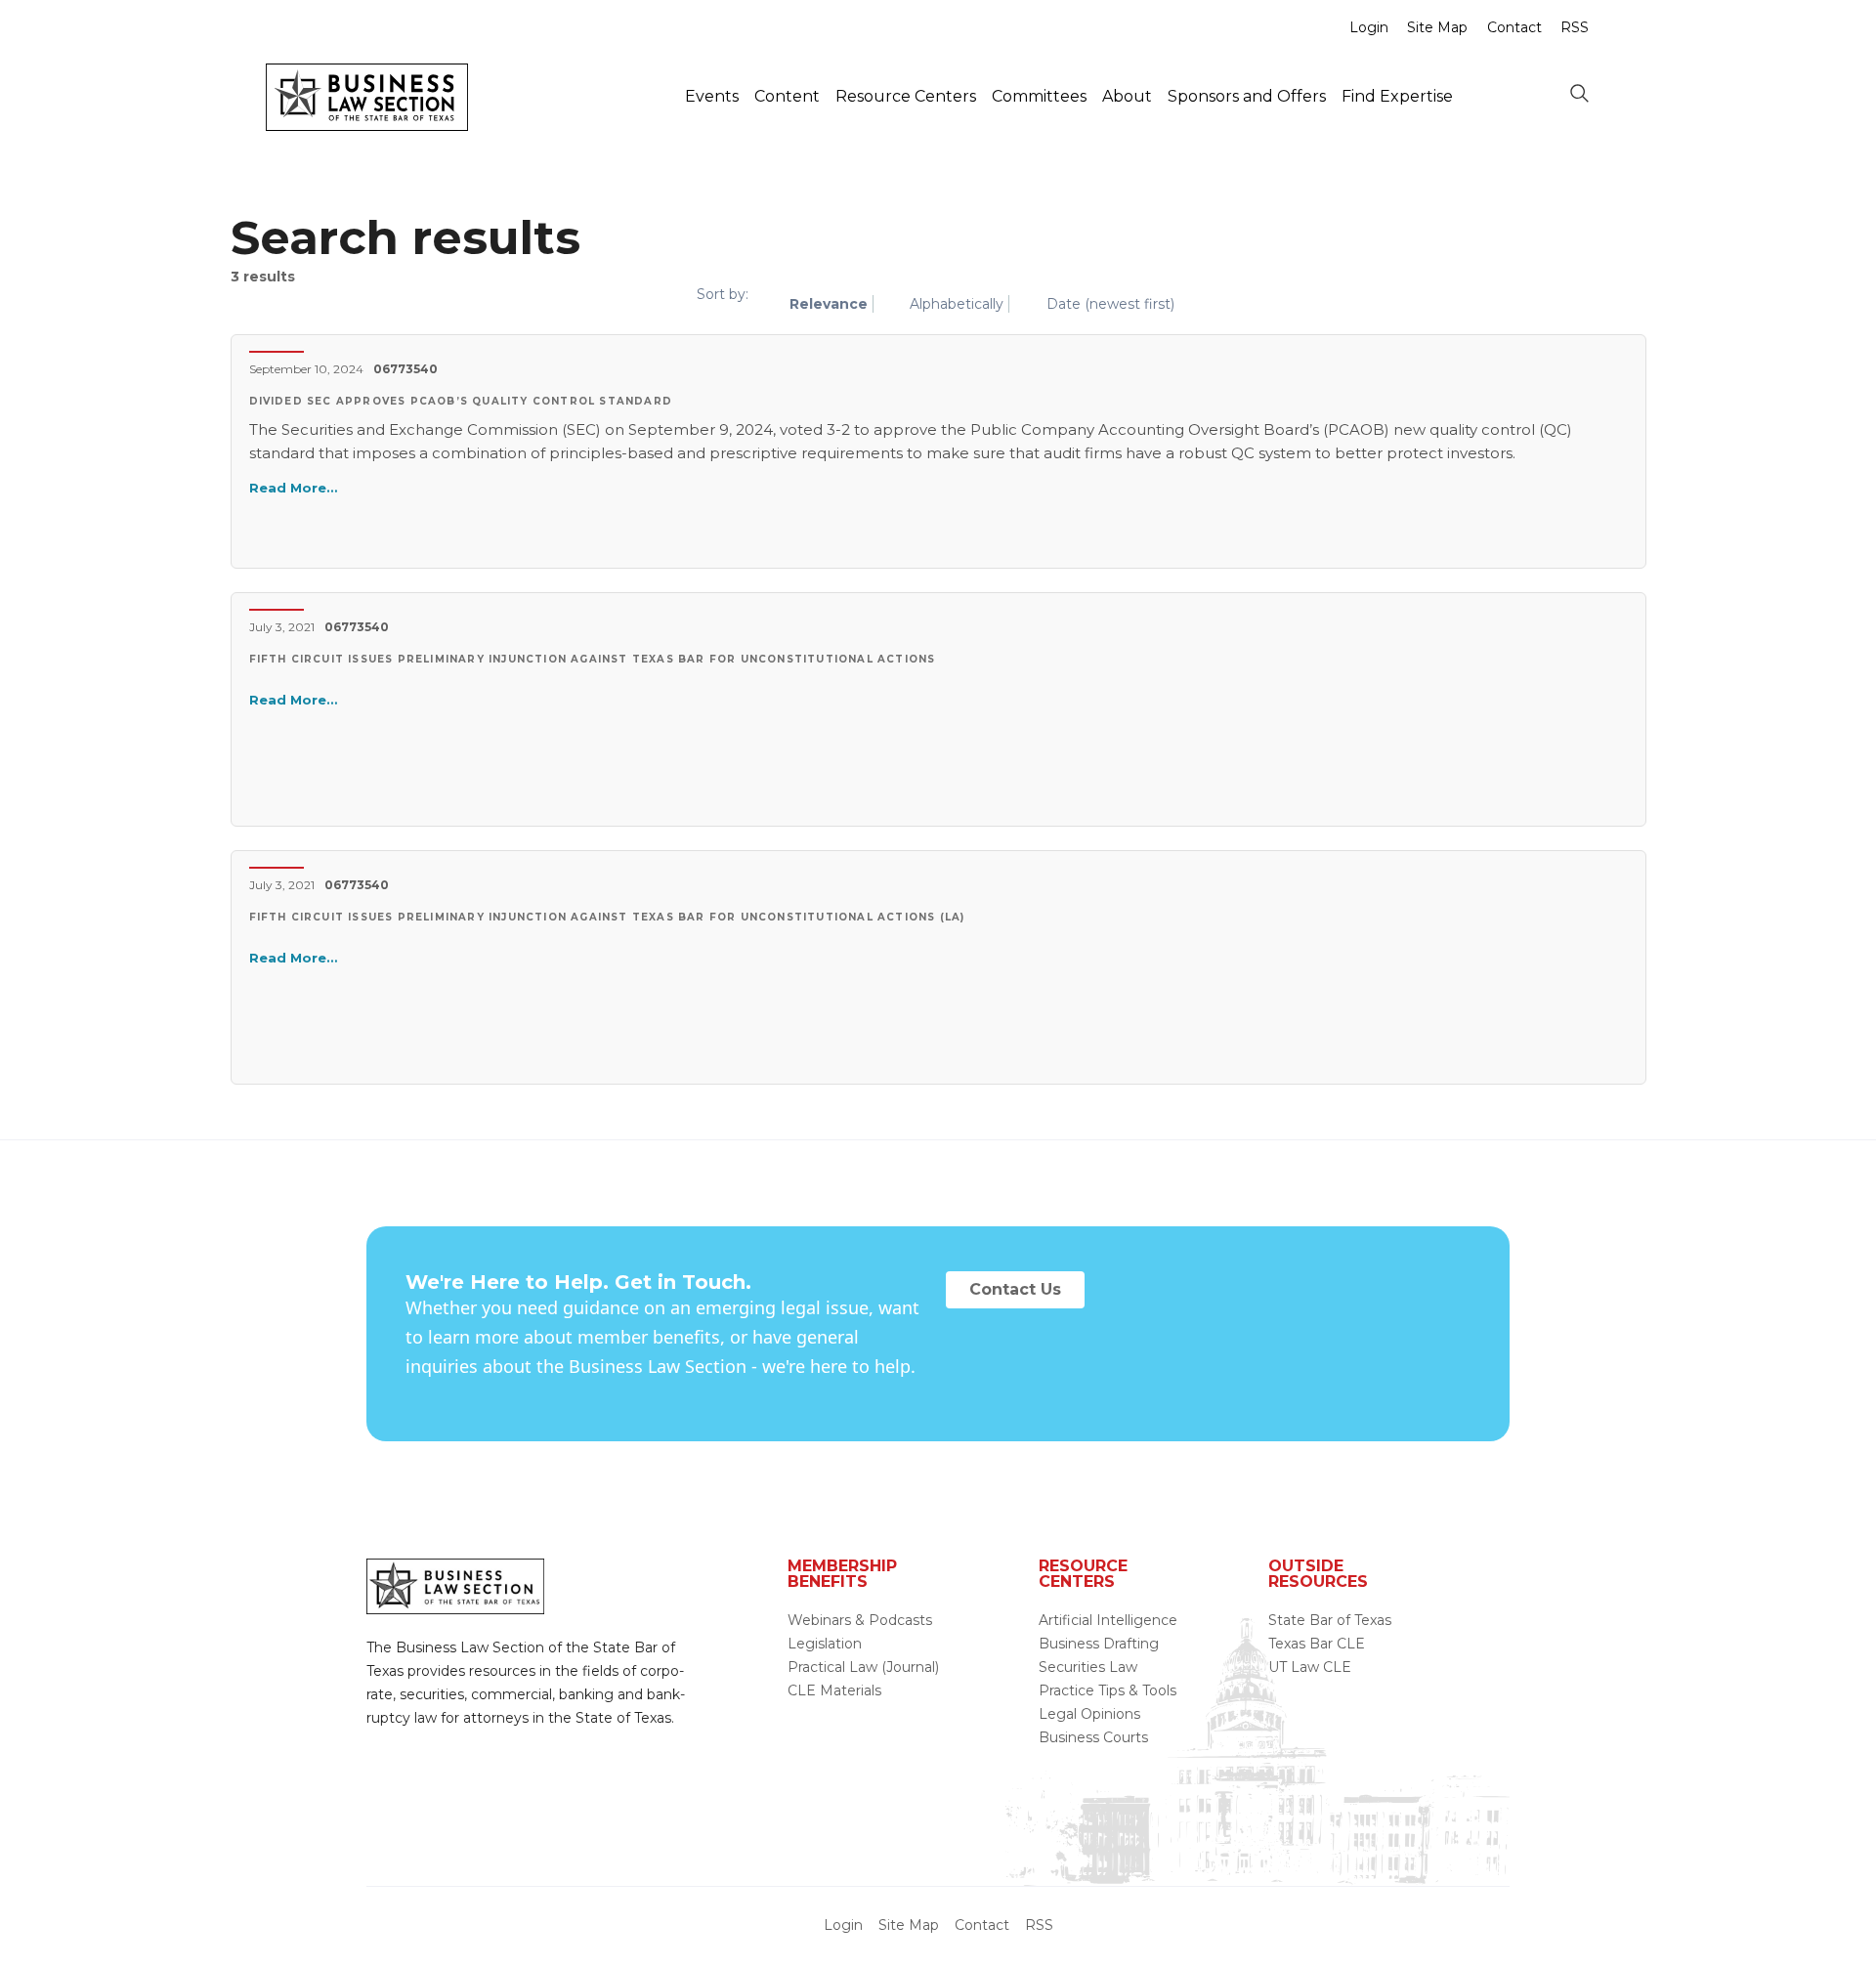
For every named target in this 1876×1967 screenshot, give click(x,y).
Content (787, 96)
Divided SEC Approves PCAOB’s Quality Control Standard (461, 401)
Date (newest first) (1110, 304)
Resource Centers (906, 96)
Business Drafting (1099, 1644)
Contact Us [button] (1015, 1289)
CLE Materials (834, 1690)
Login (1369, 27)
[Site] (367, 125)
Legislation (825, 1644)
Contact (1514, 27)
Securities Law (1088, 1667)
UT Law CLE (1310, 1667)
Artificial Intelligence (1108, 1620)
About (1127, 96)
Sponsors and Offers (1247, 96)
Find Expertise (1397, 96)
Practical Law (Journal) (863, 1667)
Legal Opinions (1089, 1714)
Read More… (293, 488)
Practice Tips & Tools (1108, 1690)
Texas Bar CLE (1317, 1644)
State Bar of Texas (1330, 1620)
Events (712, 96)
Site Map (1437, 27)
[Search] (1579, 95)
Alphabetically (957, 304)
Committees (1039, 96)
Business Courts (1093, 1737)
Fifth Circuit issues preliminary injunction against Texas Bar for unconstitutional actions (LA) (607, 917)
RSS (1575, 27)
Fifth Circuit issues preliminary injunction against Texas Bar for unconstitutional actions (593, 659)
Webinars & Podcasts (860, 1620)
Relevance (829, 304)
